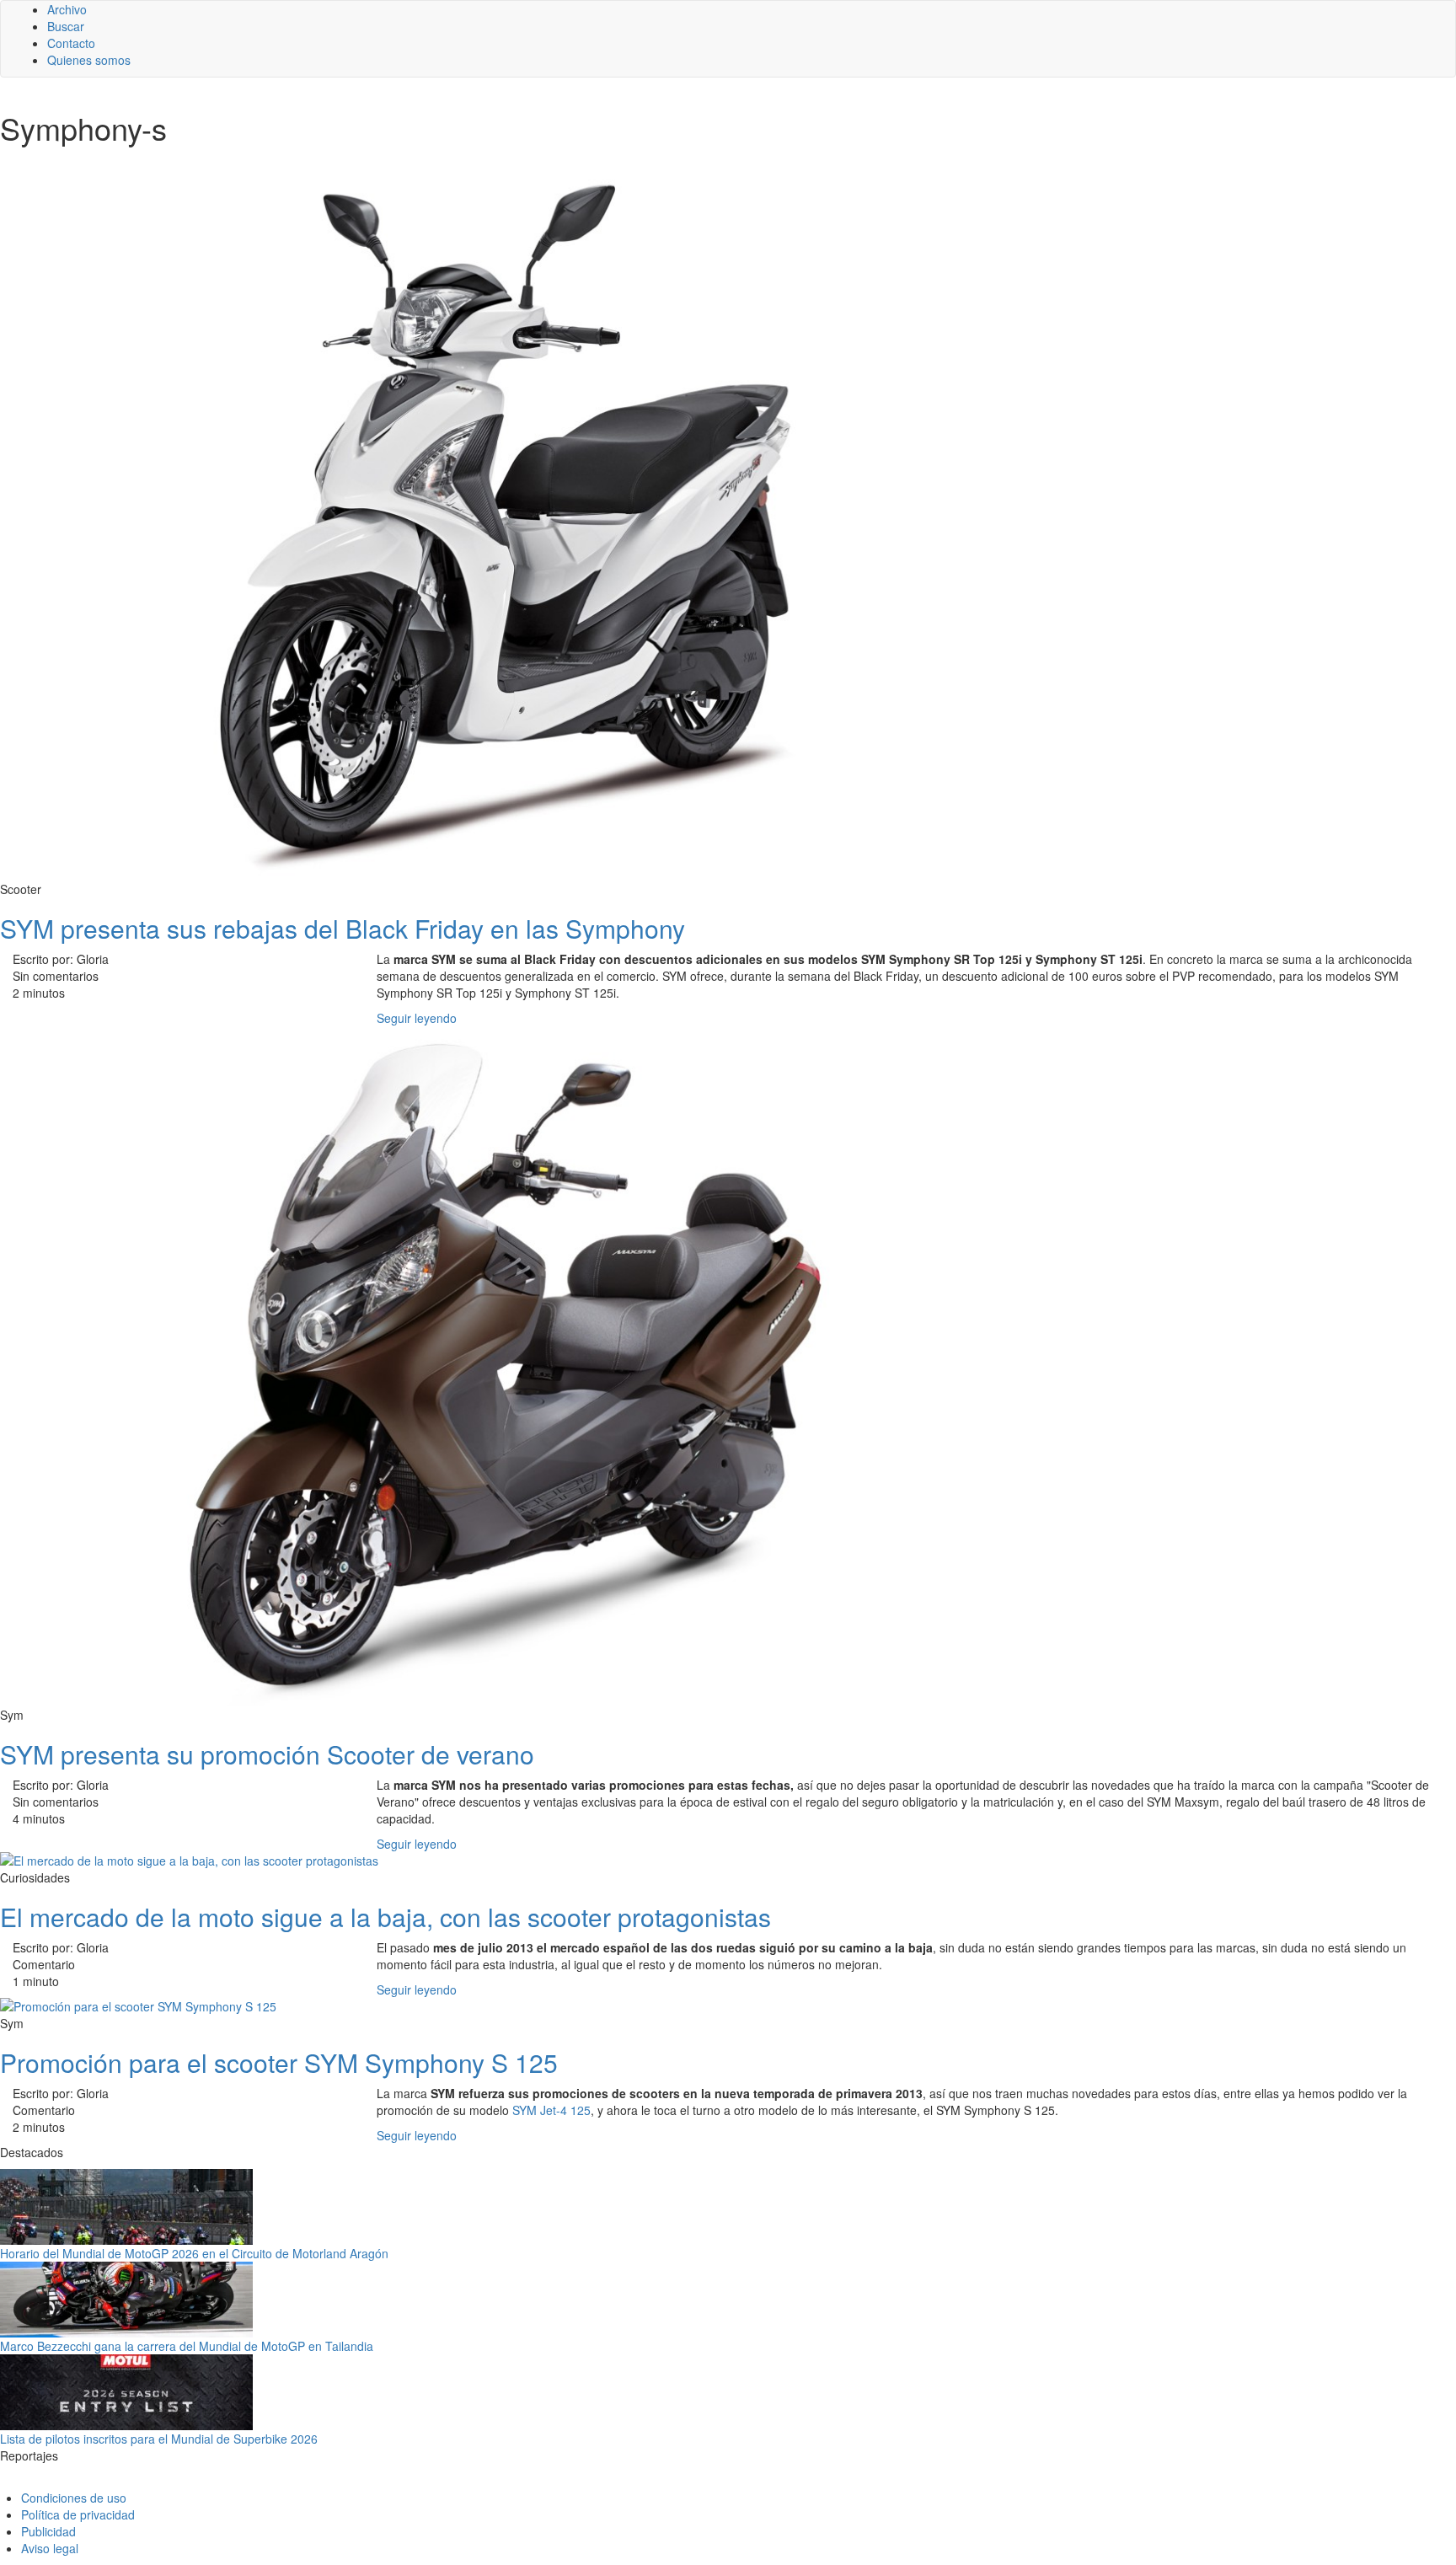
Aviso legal (50, 2548)
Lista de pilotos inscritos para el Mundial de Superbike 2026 (159, 2439)
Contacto (71, 43)
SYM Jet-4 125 (551, 2110)
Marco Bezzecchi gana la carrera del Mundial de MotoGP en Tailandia (187, 2346)
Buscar (66, 26)
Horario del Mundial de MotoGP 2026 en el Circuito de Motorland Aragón (194, 2253)
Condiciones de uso (74, 2498)
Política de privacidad (78, 2514)
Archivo (67, 9)
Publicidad (48, 2531)
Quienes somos (89, 60)
